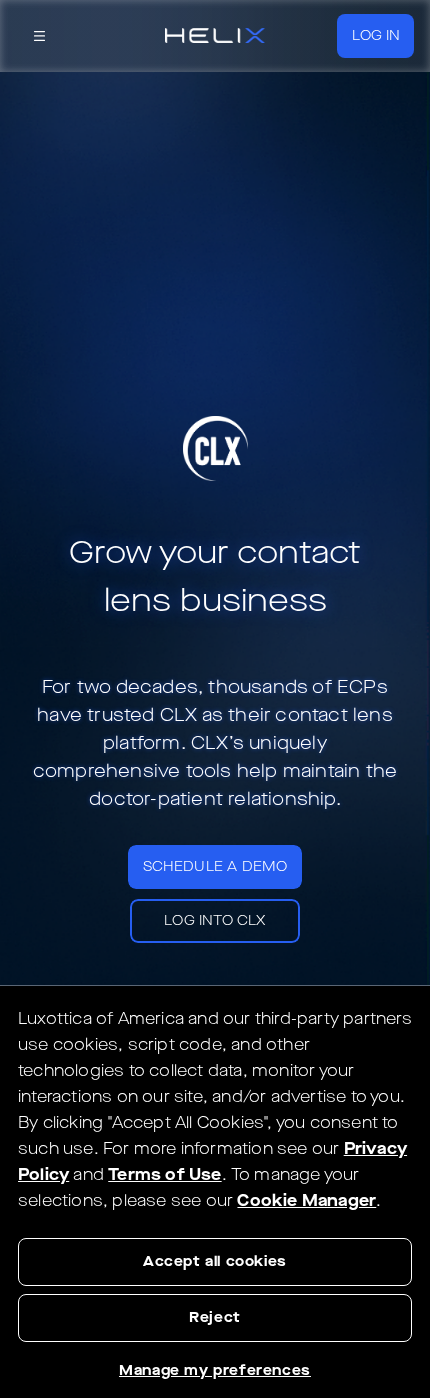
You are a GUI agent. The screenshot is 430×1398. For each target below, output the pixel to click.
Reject (215, 1317)
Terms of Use (164, 1174)
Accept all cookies (215, 1261)
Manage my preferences (215, 1370)
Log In (376, 35)
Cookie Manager (306, 1200)
